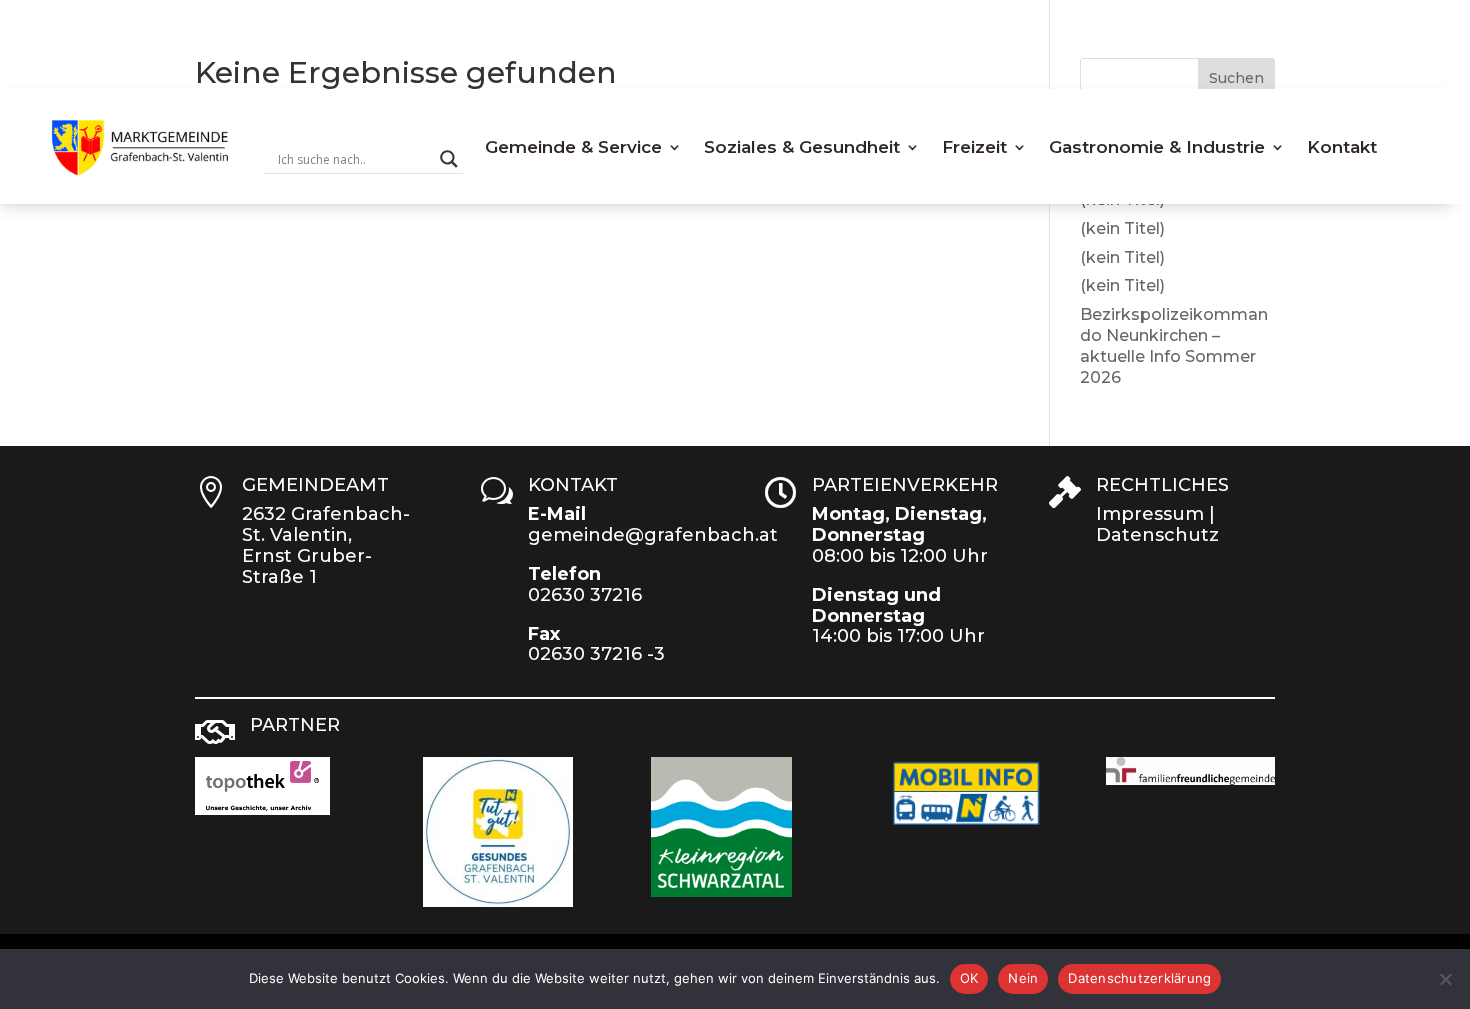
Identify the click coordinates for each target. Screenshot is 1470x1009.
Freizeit (974, 147)
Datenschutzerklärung (1139, 978)
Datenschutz (1157, 535)
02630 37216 (585, 595)
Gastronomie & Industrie (1157, 147)
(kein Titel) (1122, 228)
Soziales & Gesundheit (802, 147)
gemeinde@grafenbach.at (653, 535)
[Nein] (1445, 979)
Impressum (1150, 514)
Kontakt (1342, 147)
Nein (1023, 978)
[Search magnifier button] (449, 159)
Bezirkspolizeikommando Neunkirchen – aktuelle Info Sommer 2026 (1174, 345)
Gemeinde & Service (573, 147)
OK (969, 978)
